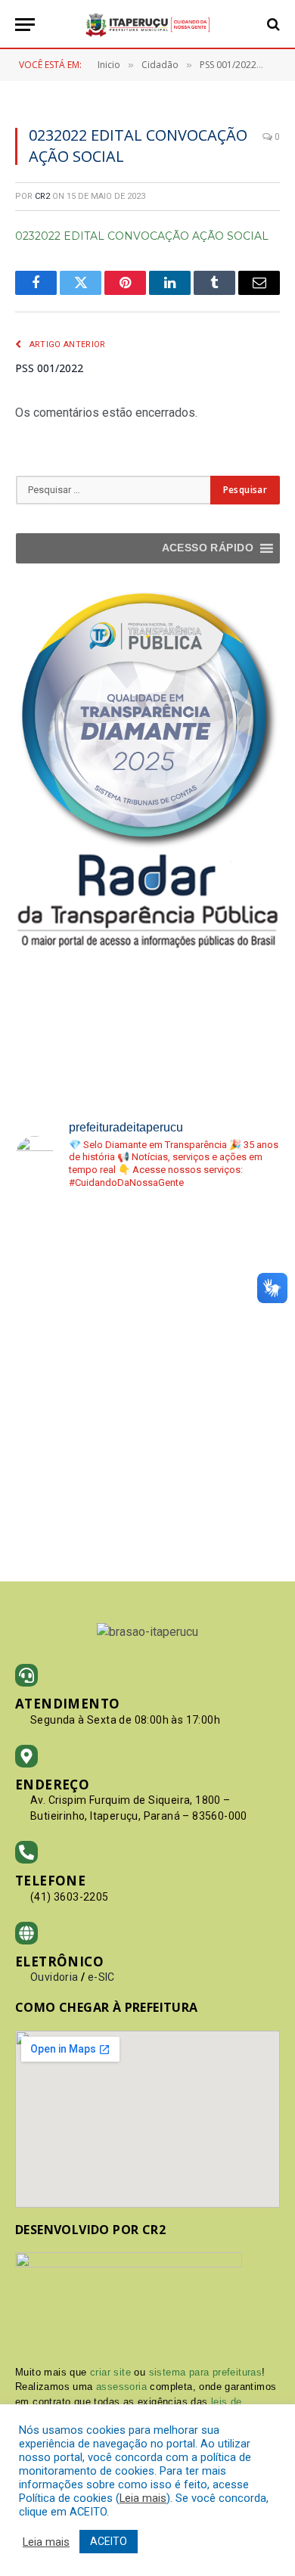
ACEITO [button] (109, 2541)
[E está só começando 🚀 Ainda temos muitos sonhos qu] (80, 1403)
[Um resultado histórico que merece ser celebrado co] (216, 1244)
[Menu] (25, 25)
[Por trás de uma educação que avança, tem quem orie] (80, 1244)
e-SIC (101, 1977)
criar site (110, 2372)
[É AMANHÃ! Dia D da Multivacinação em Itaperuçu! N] (216, 1323)
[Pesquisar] (272, 25)
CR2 (42, 196)
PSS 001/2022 (49, 368)
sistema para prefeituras (206, 2372)
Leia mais (143, 2498)
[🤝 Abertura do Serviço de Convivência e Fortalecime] (80, 1482)
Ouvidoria (54, 1977)
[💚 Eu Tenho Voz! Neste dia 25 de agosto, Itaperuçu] (216, 1482)
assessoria (121, 2387)
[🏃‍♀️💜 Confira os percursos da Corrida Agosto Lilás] (80, 1323)
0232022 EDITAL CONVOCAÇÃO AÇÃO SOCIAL (142, 236)
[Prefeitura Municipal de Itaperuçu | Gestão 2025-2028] (147, 25)
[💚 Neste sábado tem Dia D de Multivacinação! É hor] (216, 1403)
